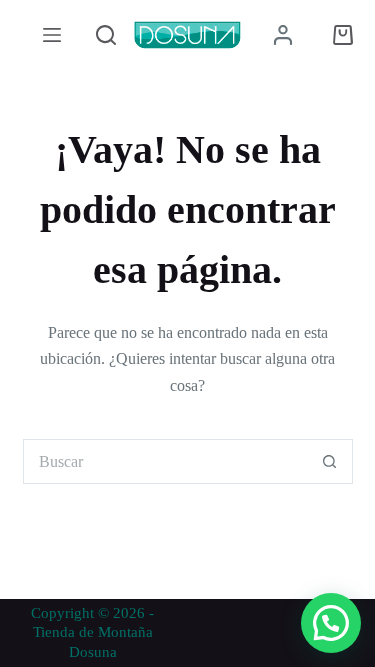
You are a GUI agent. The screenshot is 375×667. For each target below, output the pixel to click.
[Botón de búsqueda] (330, 461)
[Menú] (52, 35)
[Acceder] (283, 35)
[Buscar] (106, 35)
